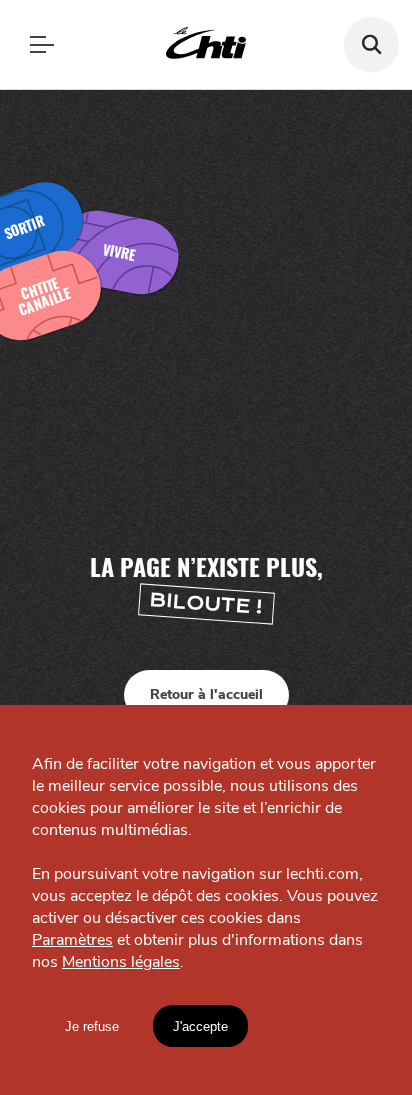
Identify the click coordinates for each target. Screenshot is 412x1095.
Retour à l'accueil (206, 694)
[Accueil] (206, 44)
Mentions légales (121, 962)
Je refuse (92, 1026)
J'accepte (200, 1026)
